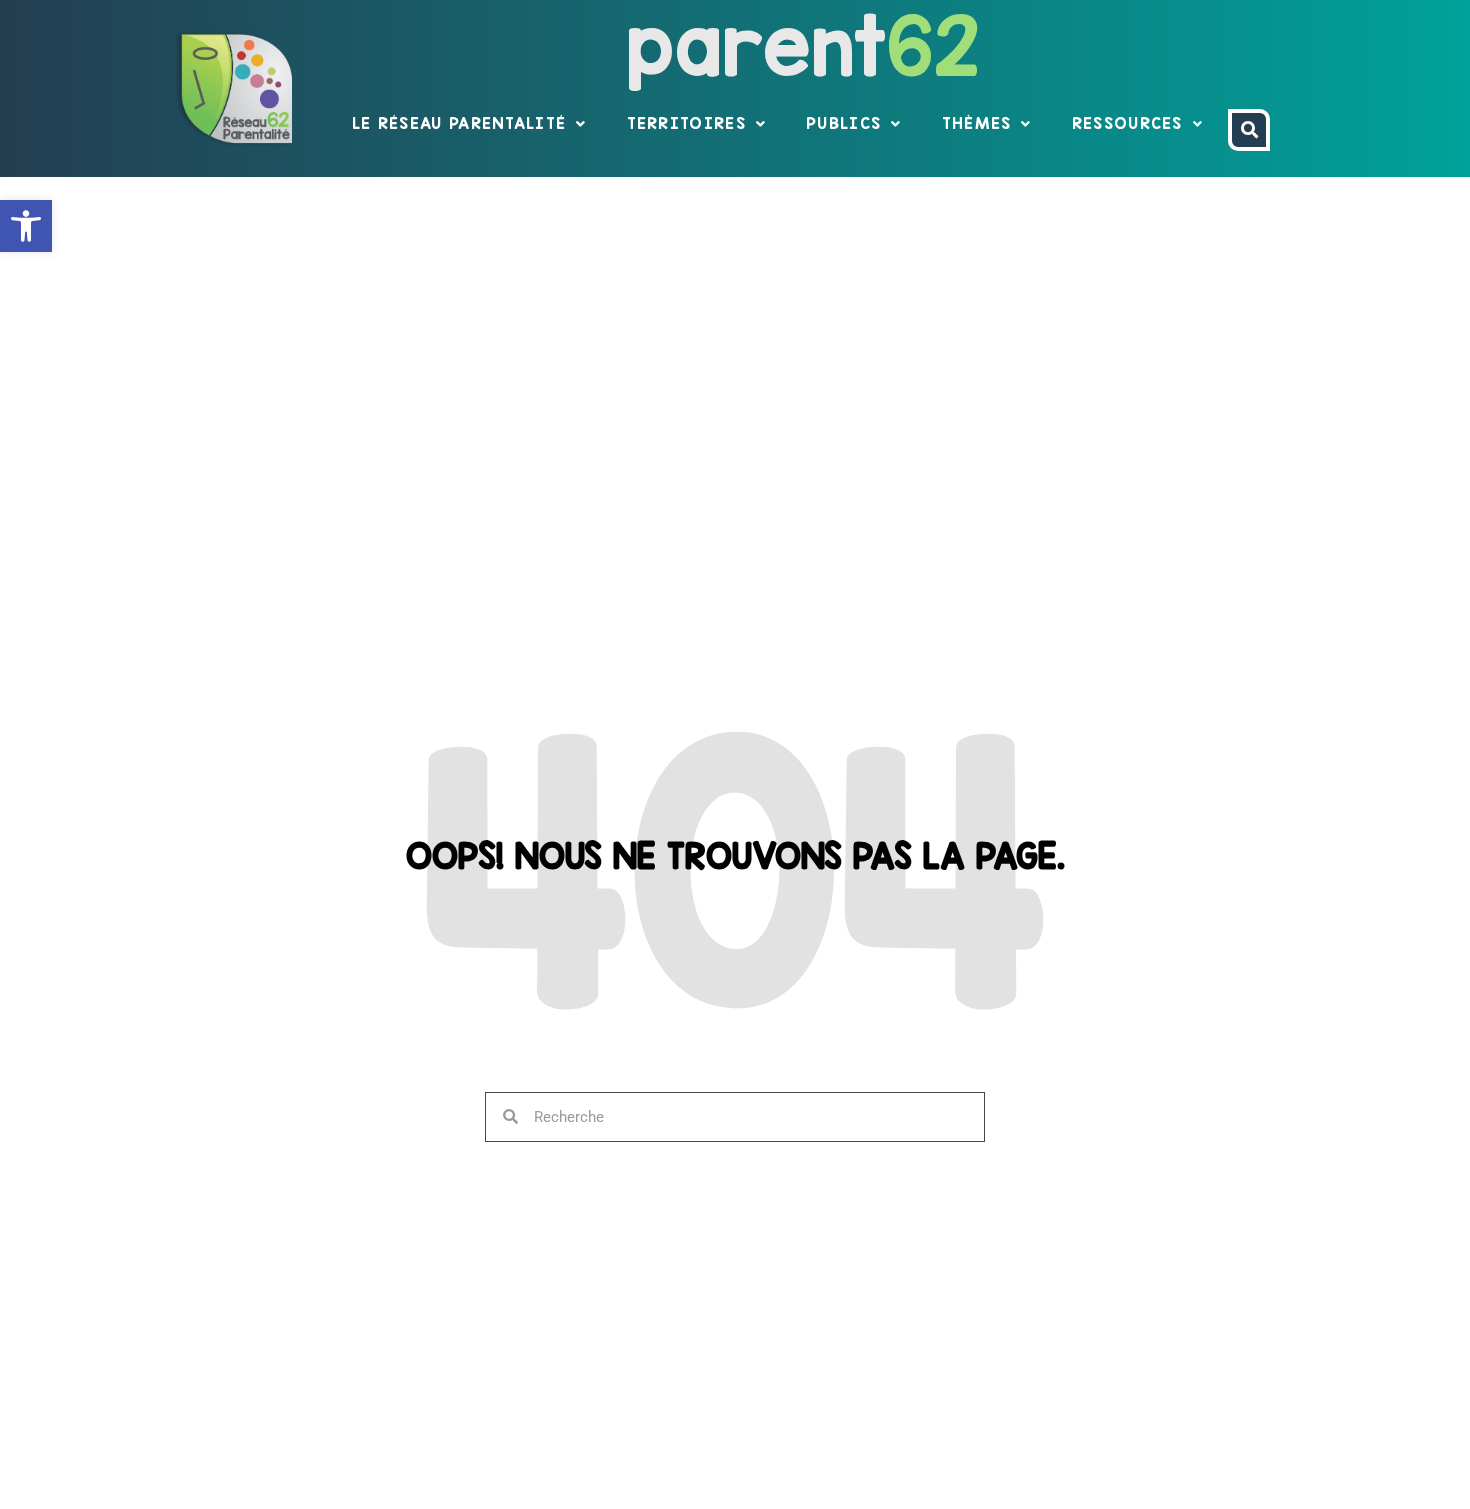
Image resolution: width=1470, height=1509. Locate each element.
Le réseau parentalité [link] (459, 123)
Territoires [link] (686, 123)
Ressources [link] (1127, 123)
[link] (26, 226)
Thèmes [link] (977, 123)
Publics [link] (843, 123)
